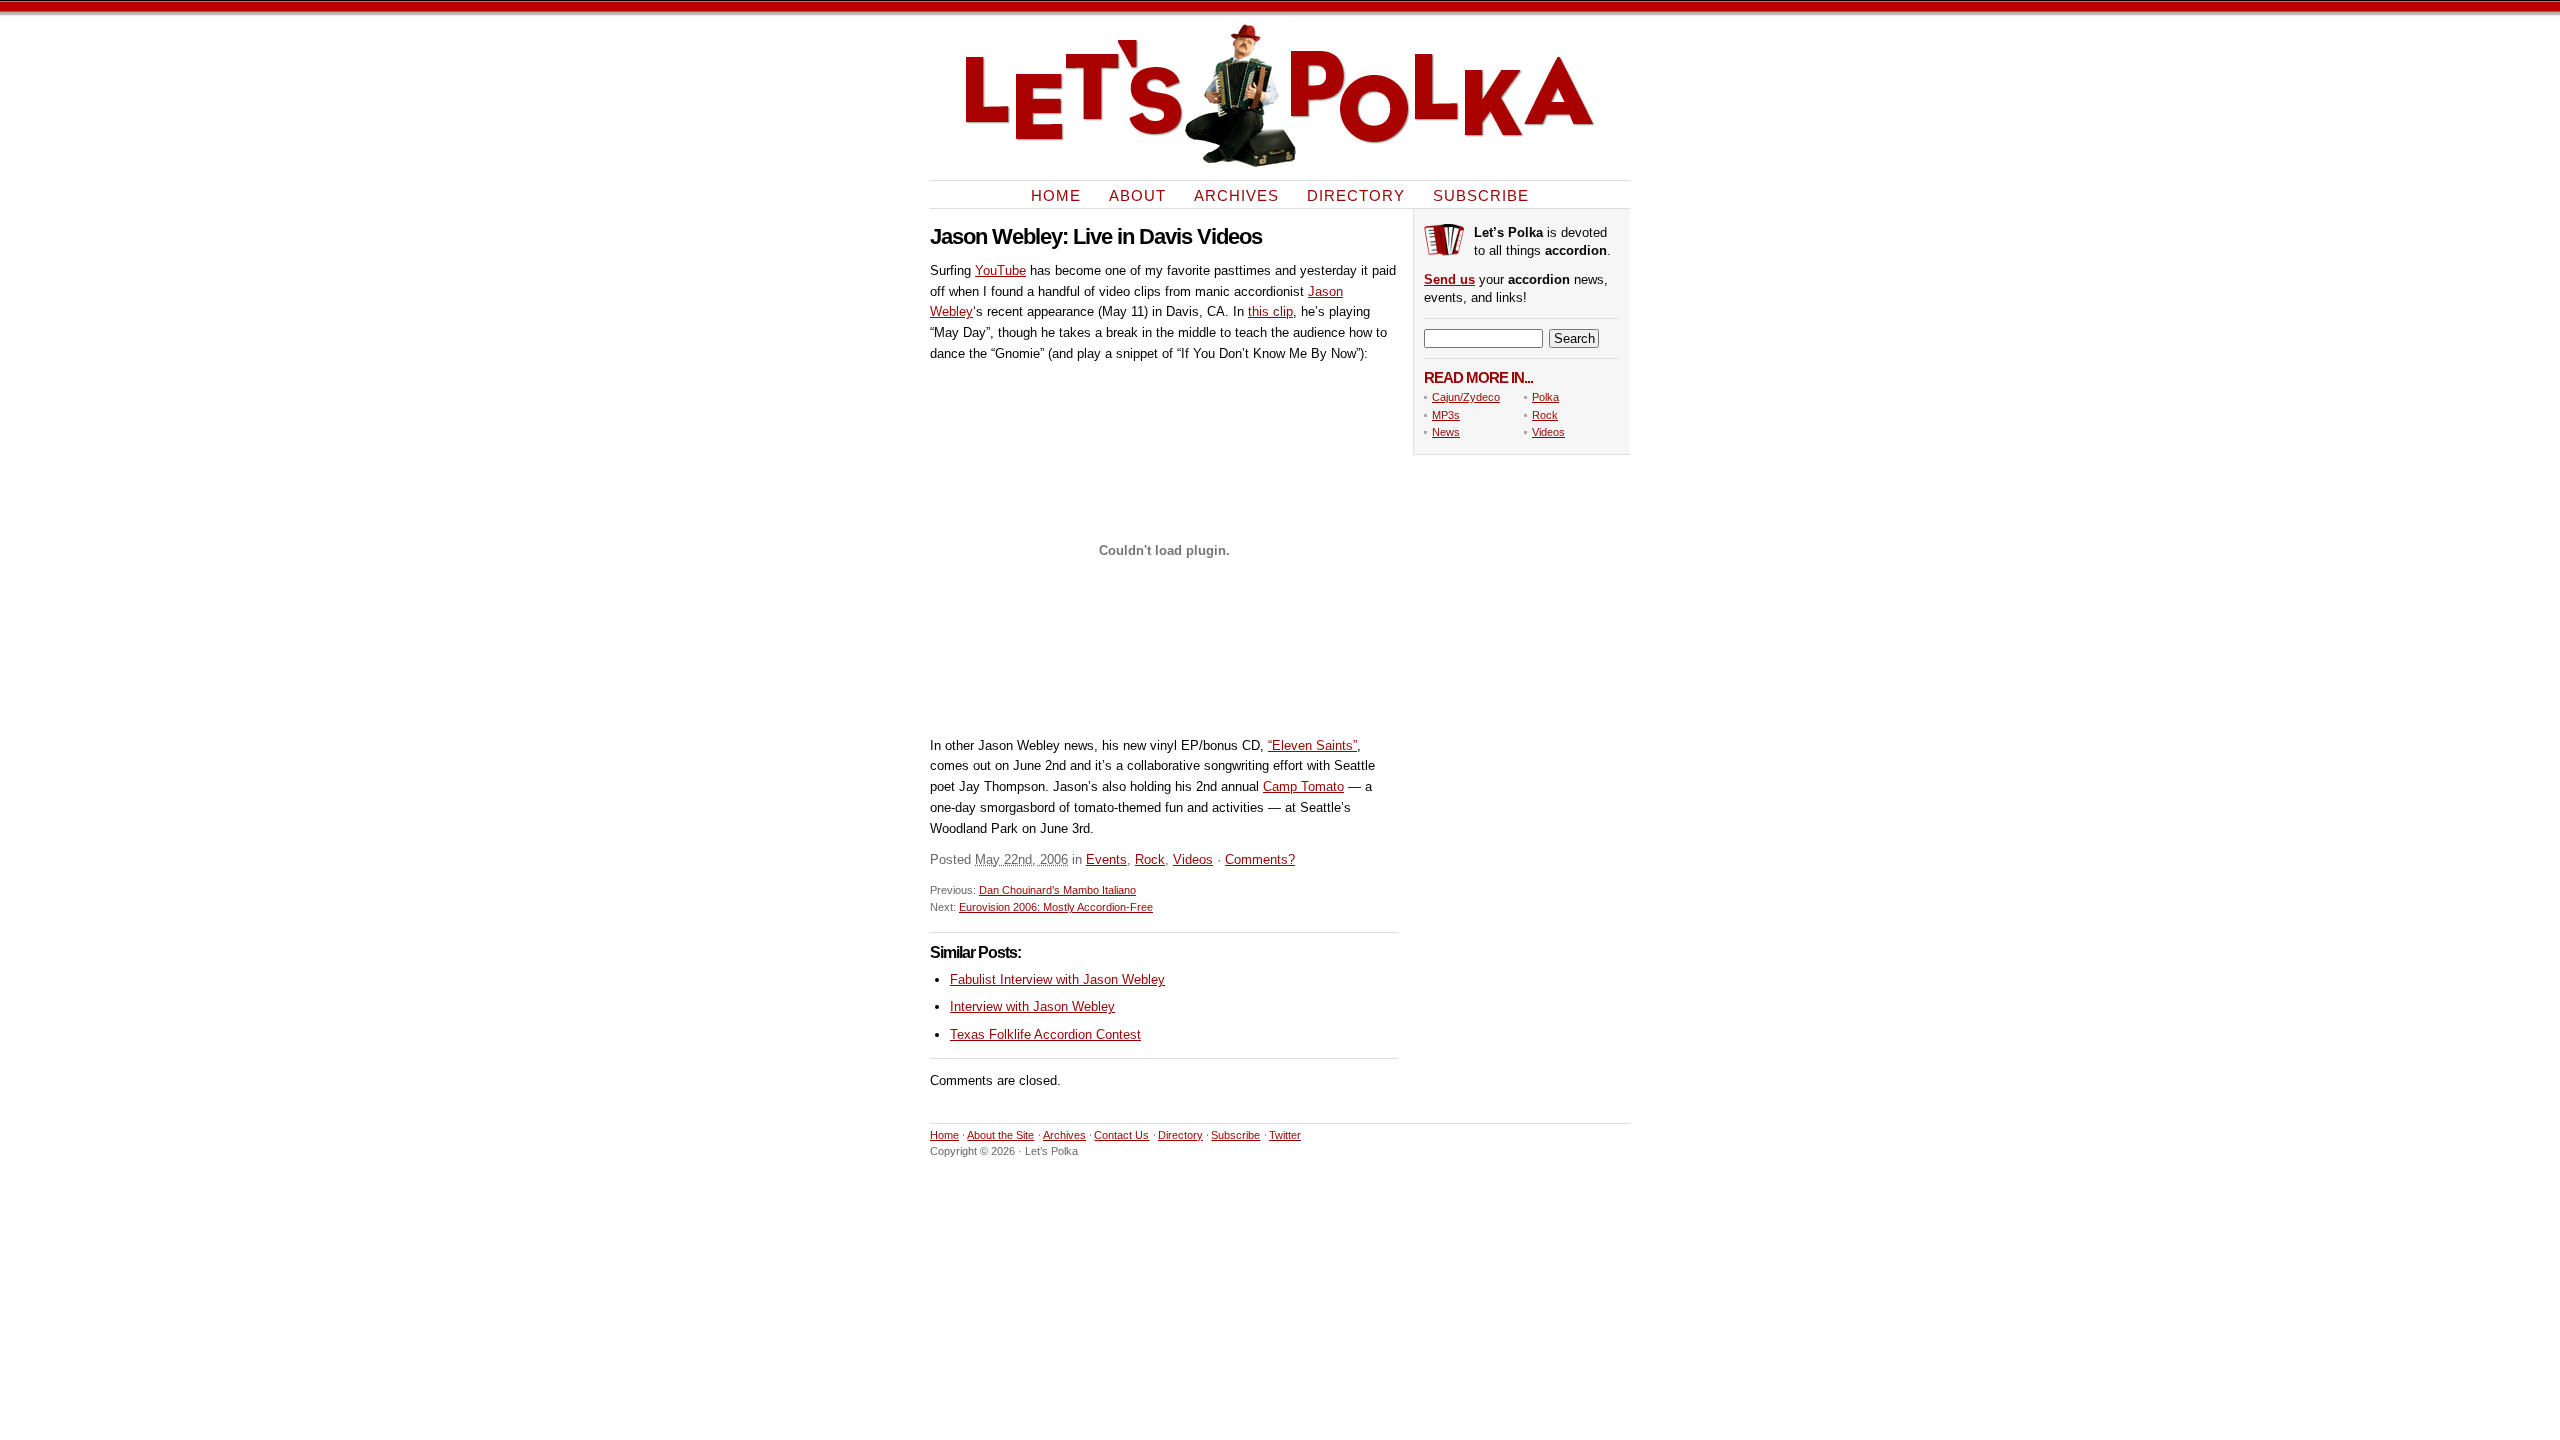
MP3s (1446, 415)
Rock (1150, 859)
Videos (1193, 859)
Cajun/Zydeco (1466, 397)
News (1446, 432)
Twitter (1285, 1135)
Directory (1356, 194)
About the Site (1000, 1135)
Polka (1545, 397)
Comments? (1260, 859)
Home (1056, 194)
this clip (1270, 311)
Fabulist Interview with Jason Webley (1057, 979)
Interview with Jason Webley (1032, 1006)
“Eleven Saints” (1312, 745)
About (1137, 194)
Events (1106, 859)
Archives (1236, 194)
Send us (1449, 279)
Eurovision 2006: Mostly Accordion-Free (1056, 907)
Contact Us (1121, 1135)
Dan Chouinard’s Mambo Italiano (1057, 890)
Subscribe (1481, 194)
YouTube (1000, 270)
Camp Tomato (1303, 786)
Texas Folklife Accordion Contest (1045, 1034)
